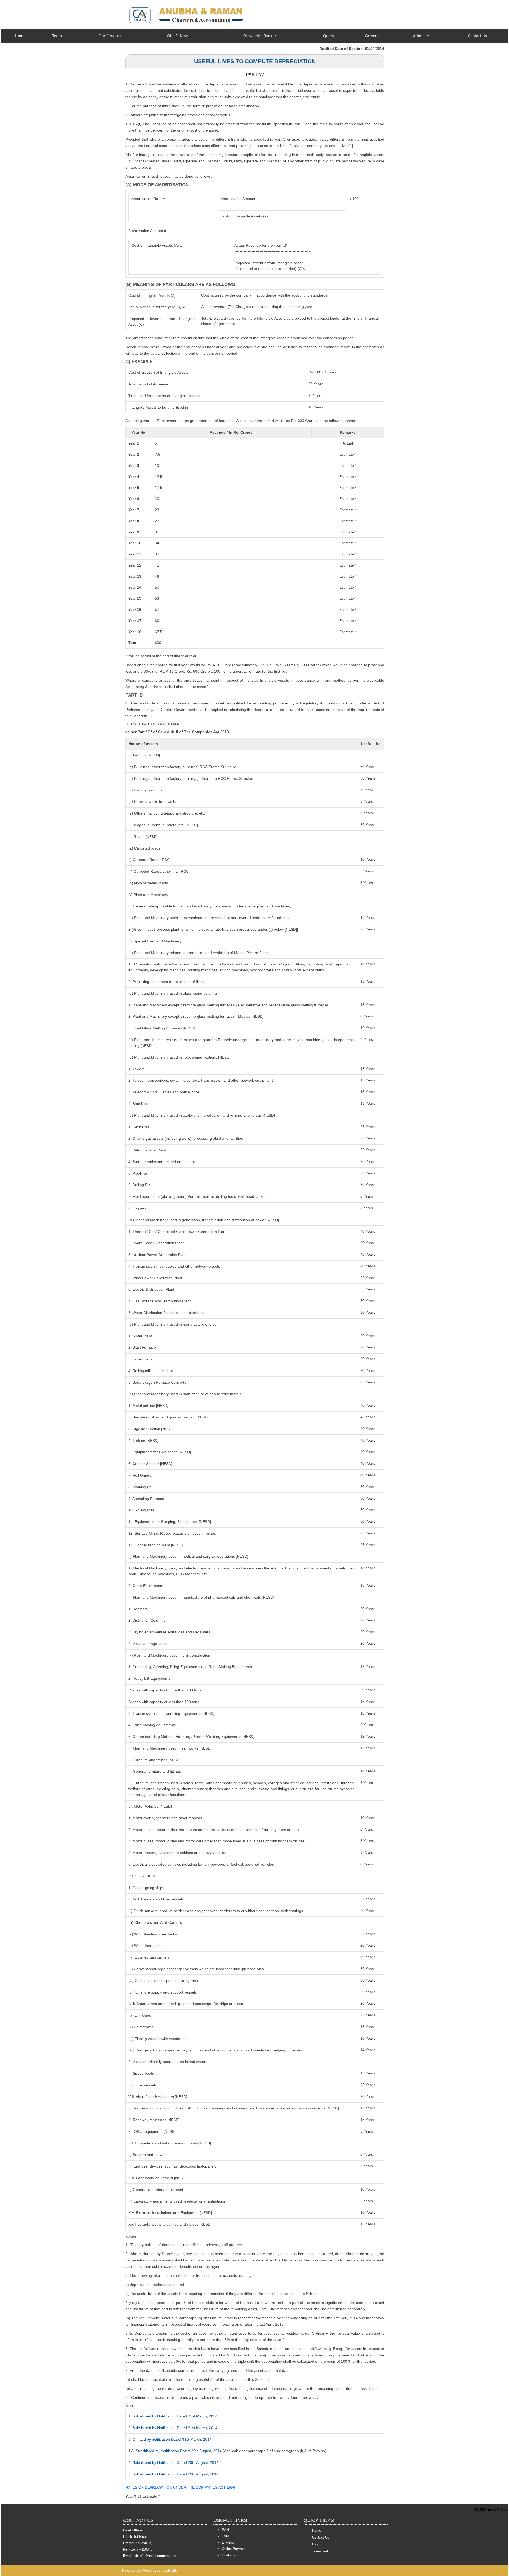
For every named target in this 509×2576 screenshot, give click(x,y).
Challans (229, 2555)
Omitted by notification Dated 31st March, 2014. (173, 2439)
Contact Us (477, 36)
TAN (225, 2536)
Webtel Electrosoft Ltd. (159, 2571)
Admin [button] (419, 36)
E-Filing (228, 2542)
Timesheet (320, 2551)
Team (57, 36)
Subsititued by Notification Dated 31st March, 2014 (175, 2416)
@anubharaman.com (160, 2556)
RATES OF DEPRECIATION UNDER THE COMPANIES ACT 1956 (180, 2487)
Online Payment (234, 2549)
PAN (225, 2530)
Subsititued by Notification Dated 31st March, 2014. (175, 2428)
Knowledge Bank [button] (258, 36)
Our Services (110, 36)
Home (20, 36)
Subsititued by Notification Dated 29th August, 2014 (179, 2451)
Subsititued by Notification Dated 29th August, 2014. (176, 2462)
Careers (372, 36)
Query (329, 36)
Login (316, 2544)
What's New (177, 36)
